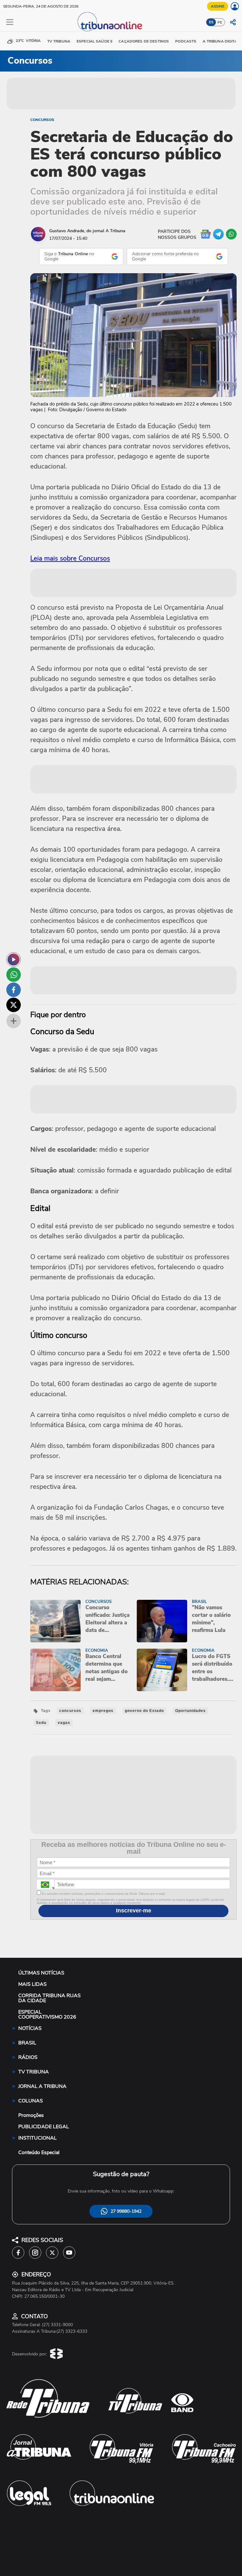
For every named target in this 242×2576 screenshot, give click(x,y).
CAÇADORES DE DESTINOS (144, 41)
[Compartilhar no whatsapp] (14, 975)
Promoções (31, 2115)
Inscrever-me (134, 1910)
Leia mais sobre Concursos (70, 558)
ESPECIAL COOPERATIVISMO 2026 (47, 2014)
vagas (64, 1723)
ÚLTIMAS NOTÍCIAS (41, 1973)
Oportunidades (190, 1711)
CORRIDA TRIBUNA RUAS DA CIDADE (49, 1998)
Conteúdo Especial (39, 2152)
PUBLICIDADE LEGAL (44, 2127)
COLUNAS (31, 2101)
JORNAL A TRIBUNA (42, 2086)
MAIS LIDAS (32, 1984)
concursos (70, 1711)
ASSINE (218, 6)
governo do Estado (144, 1711)
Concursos (42, 120)
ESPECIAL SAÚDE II (94, 41)
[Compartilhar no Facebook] (14, 990)
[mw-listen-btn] (14, 960)
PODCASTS (186, 41)
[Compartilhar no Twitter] (14, 1005)
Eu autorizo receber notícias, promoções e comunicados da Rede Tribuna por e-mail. (103, 1894)
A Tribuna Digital (221, 41)
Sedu (41, 1723)
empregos (103, 1711)
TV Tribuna (59, 41)
